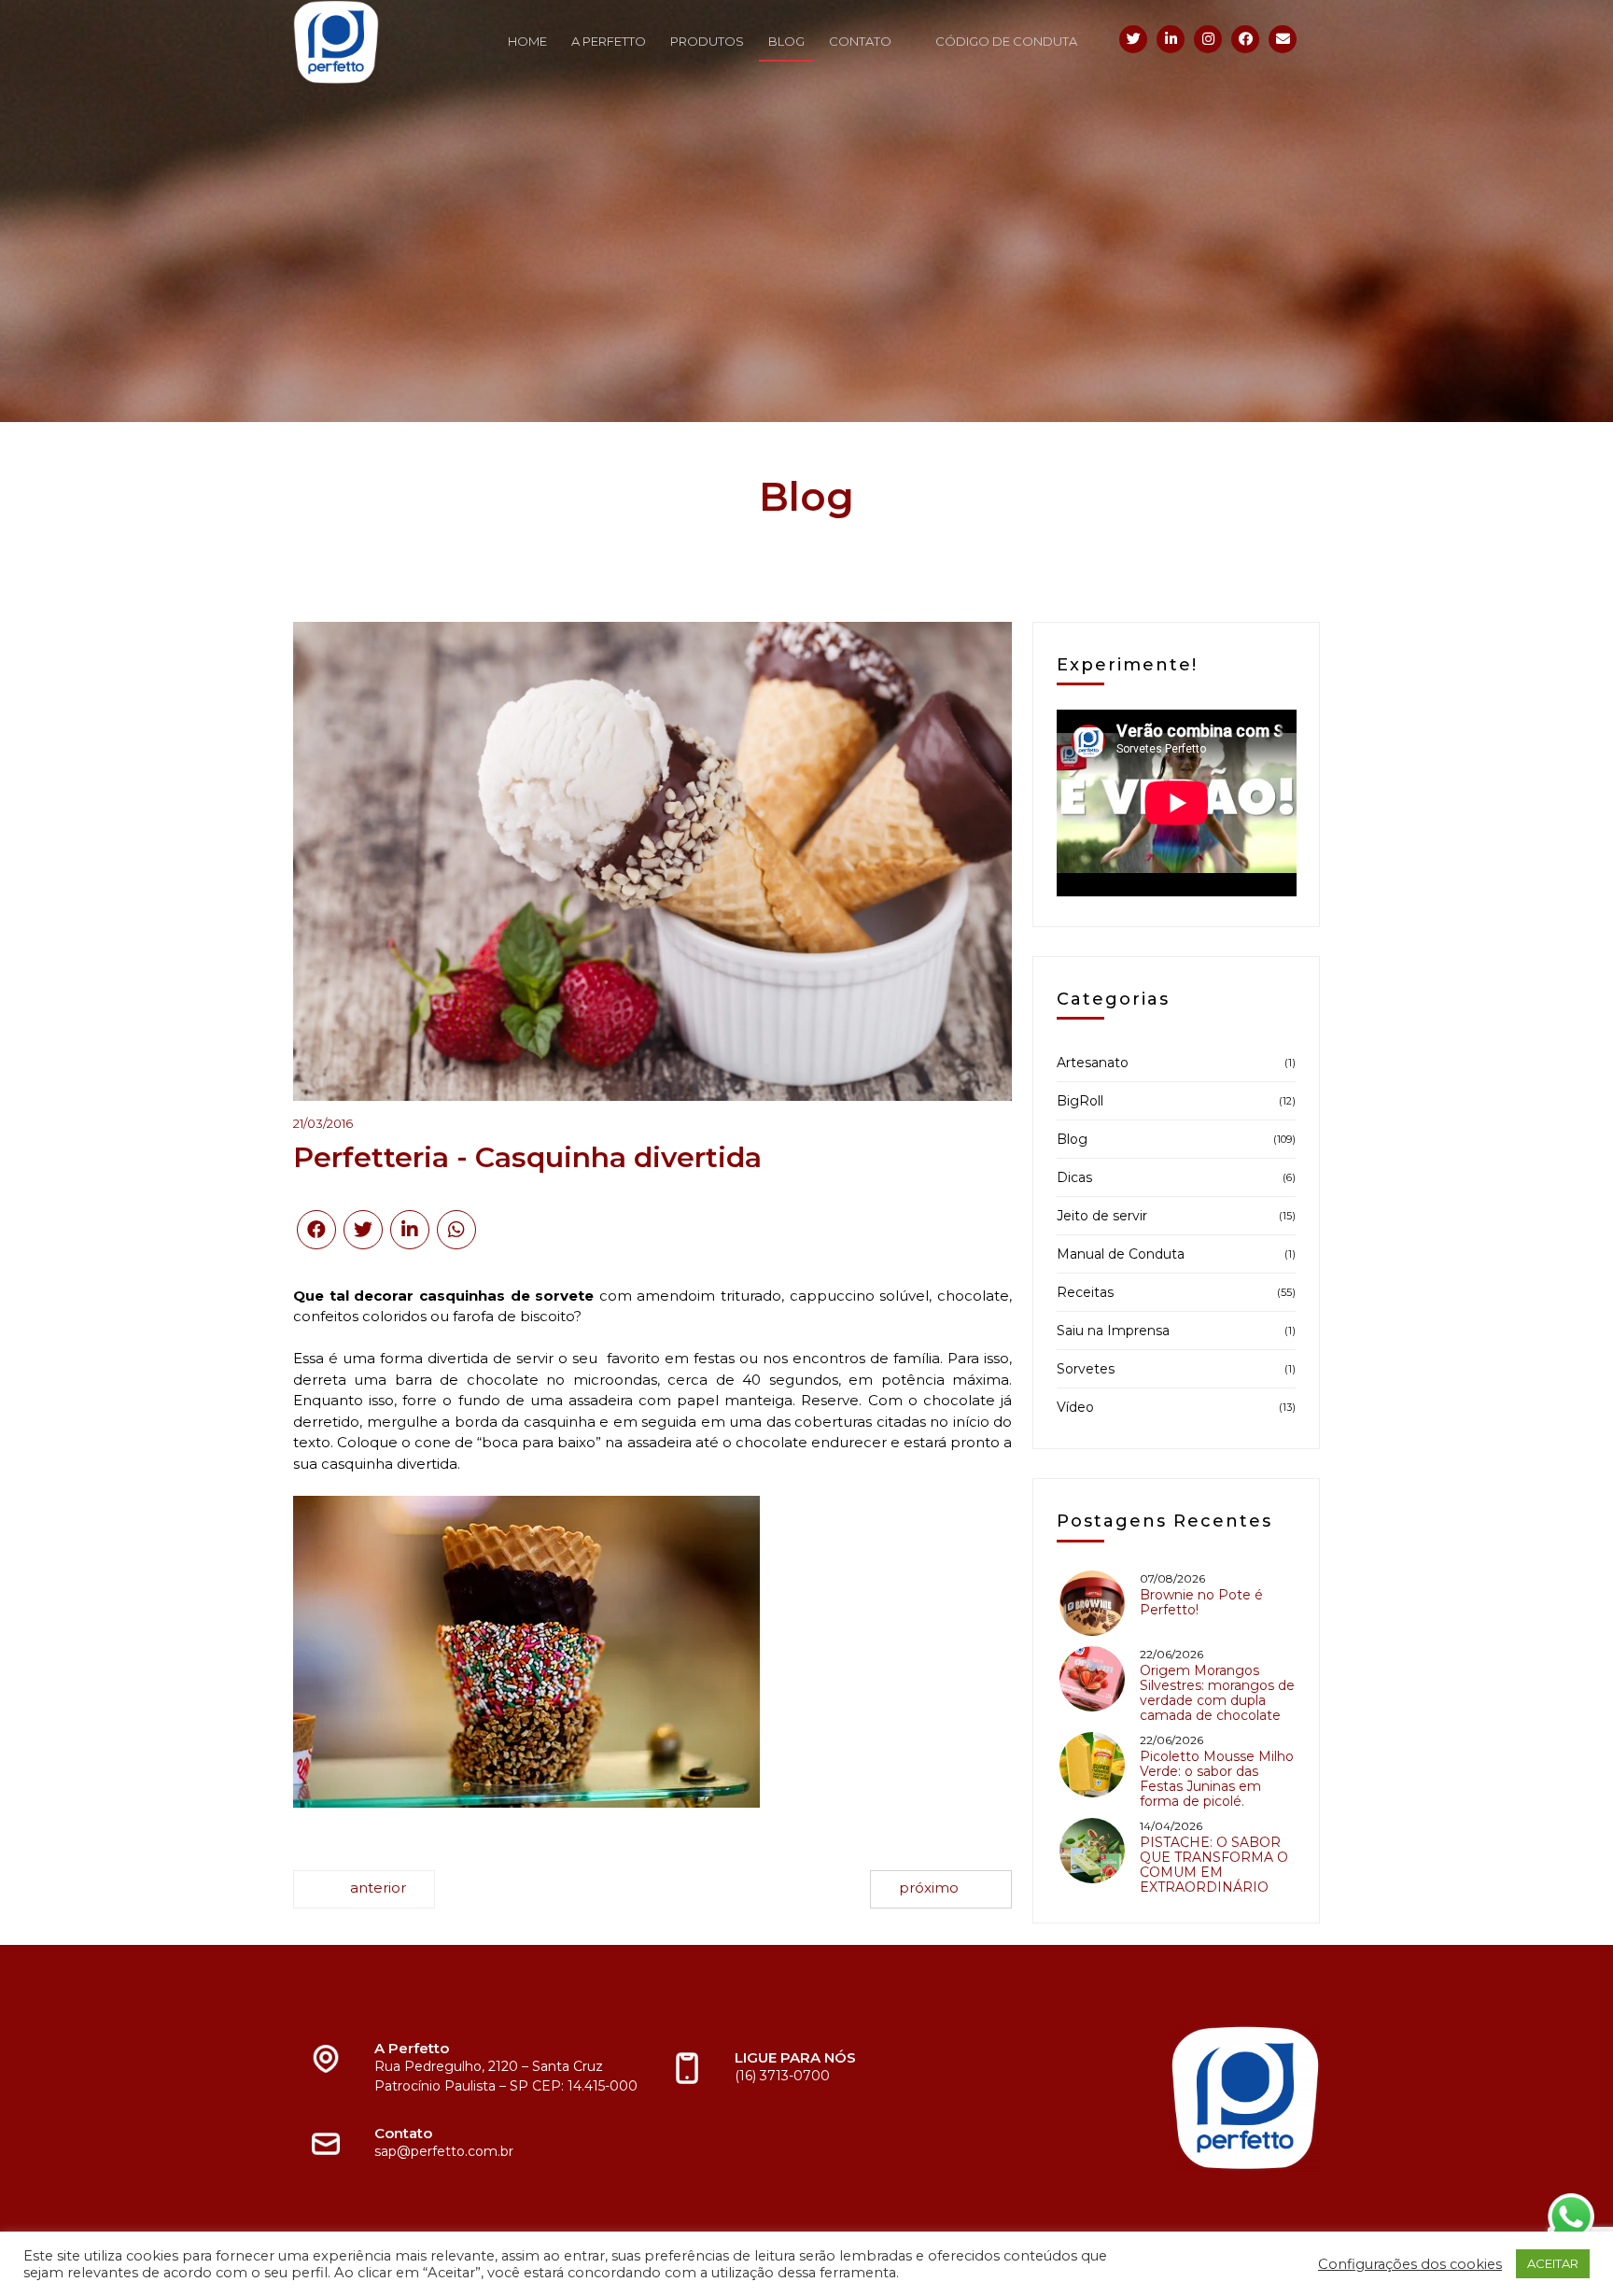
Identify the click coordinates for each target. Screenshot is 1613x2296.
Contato (860, 41)
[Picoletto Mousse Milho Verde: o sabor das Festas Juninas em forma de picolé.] (1092, 1765)
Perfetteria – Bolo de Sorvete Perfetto (941, 1889)
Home (527, 41)
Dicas (1074, 1177)
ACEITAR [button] (1553, 2263)
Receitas (1085, 1292)
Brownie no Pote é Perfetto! (1201, 1602)
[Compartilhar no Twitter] (363, 1230)
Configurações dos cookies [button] (1410, 2264)
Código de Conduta (1006, 41)
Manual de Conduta (1121, 1254)
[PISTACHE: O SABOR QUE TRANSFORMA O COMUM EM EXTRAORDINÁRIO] (1092, 1851)
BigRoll (1080, 1101)
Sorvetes (1086, 1369)
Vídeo (1075, 1407)
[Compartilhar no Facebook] (316, 1230)
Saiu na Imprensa (1113, 1331)
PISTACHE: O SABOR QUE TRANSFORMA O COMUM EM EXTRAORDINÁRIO (1214, 1865)
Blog (786, 41)
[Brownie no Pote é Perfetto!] (1092, 1603)
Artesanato (1093, 1063)
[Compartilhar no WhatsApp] (456, 1230)
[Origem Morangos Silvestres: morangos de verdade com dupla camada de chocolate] (1092, 1679)
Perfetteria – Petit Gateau (364, 1889)
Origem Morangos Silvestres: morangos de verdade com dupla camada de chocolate (1217, 1693)
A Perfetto (609, 41)
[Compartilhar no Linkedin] (410, 1230)
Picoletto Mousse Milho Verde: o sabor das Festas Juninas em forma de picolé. (1217, 1779)
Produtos (707, 41)
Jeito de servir (1102, 1216)
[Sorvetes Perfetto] (391, 42)
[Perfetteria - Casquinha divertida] (652, 861)
